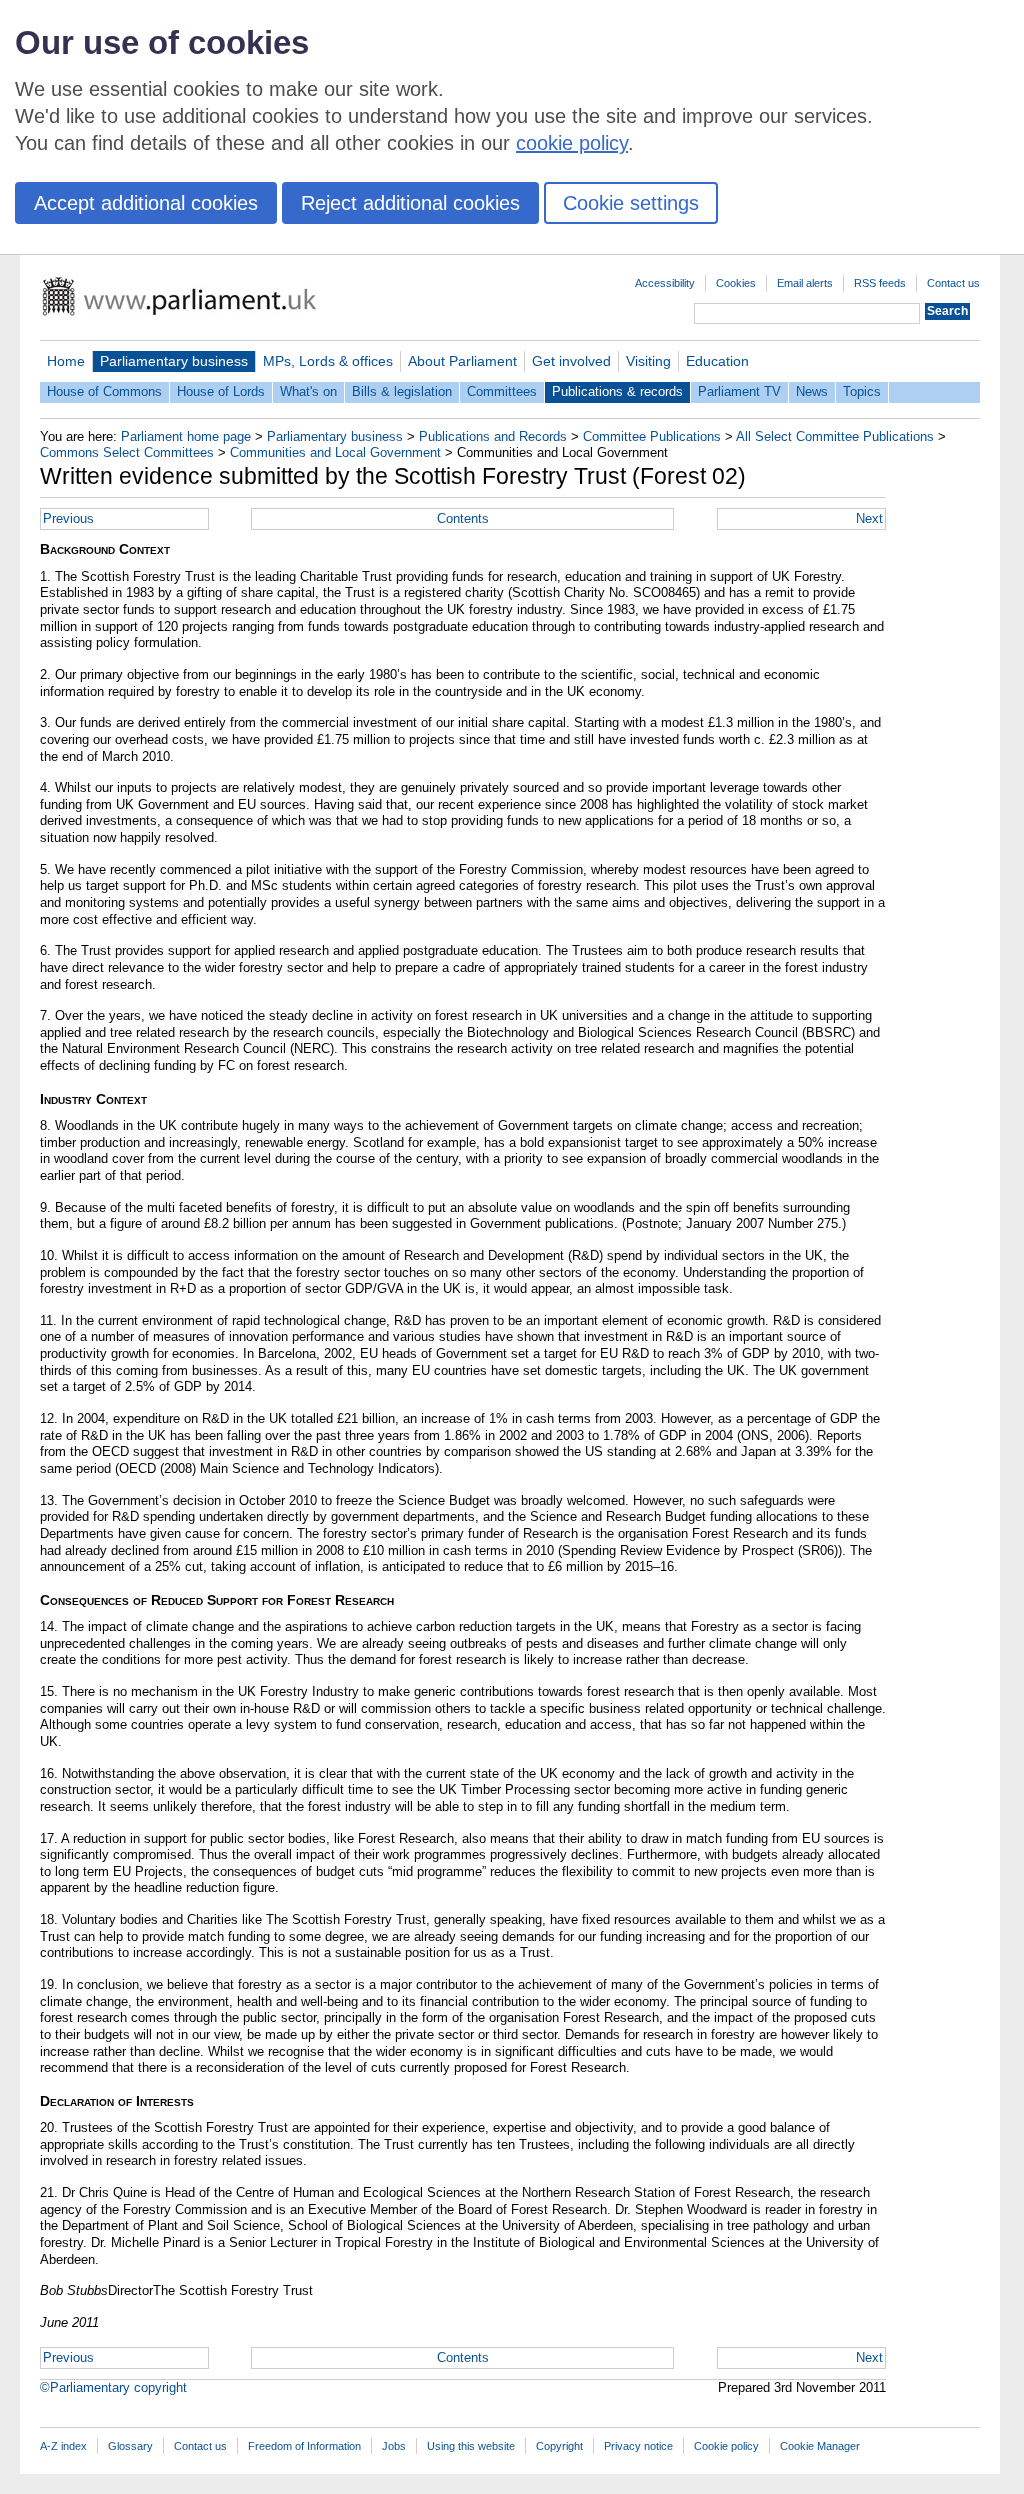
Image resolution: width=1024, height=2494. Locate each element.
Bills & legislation (402, 391)
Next (869, 518)
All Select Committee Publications (835, 436)
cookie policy (572, 143)
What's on (308, 391)
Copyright (559, 2446)
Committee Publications (652, 436)
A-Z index (63, 2446)
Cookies (736, 283)
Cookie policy (726, 2446)
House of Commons (104, 391)
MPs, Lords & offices (328, 361)
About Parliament (462, 361)
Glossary (130, 2446)
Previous (68, 518)
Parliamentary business (174, 361)
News (812, 391)
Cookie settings (631, 203)
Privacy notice (638, 2446)
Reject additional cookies (410, 203)
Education (717, 361)
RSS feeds (880, 283)
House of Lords (221, 391)
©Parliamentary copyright (113, 2387)
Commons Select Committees (127, 452)
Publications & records (617, 391)
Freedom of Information (304, 2446)
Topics (862, 391)
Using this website (471, 2446)
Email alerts (805, 283)
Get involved (571, 361)
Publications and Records (493, 436)
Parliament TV (739, 391)
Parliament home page (186, 436)
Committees (502, 391)
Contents (463, 518)
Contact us (953, 283)
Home (66, 361)
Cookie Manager (820, 2446)
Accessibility (665, 283)
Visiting (648, 361)
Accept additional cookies (146, 203)
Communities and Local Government (335, 452)
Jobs (394, 2446)
